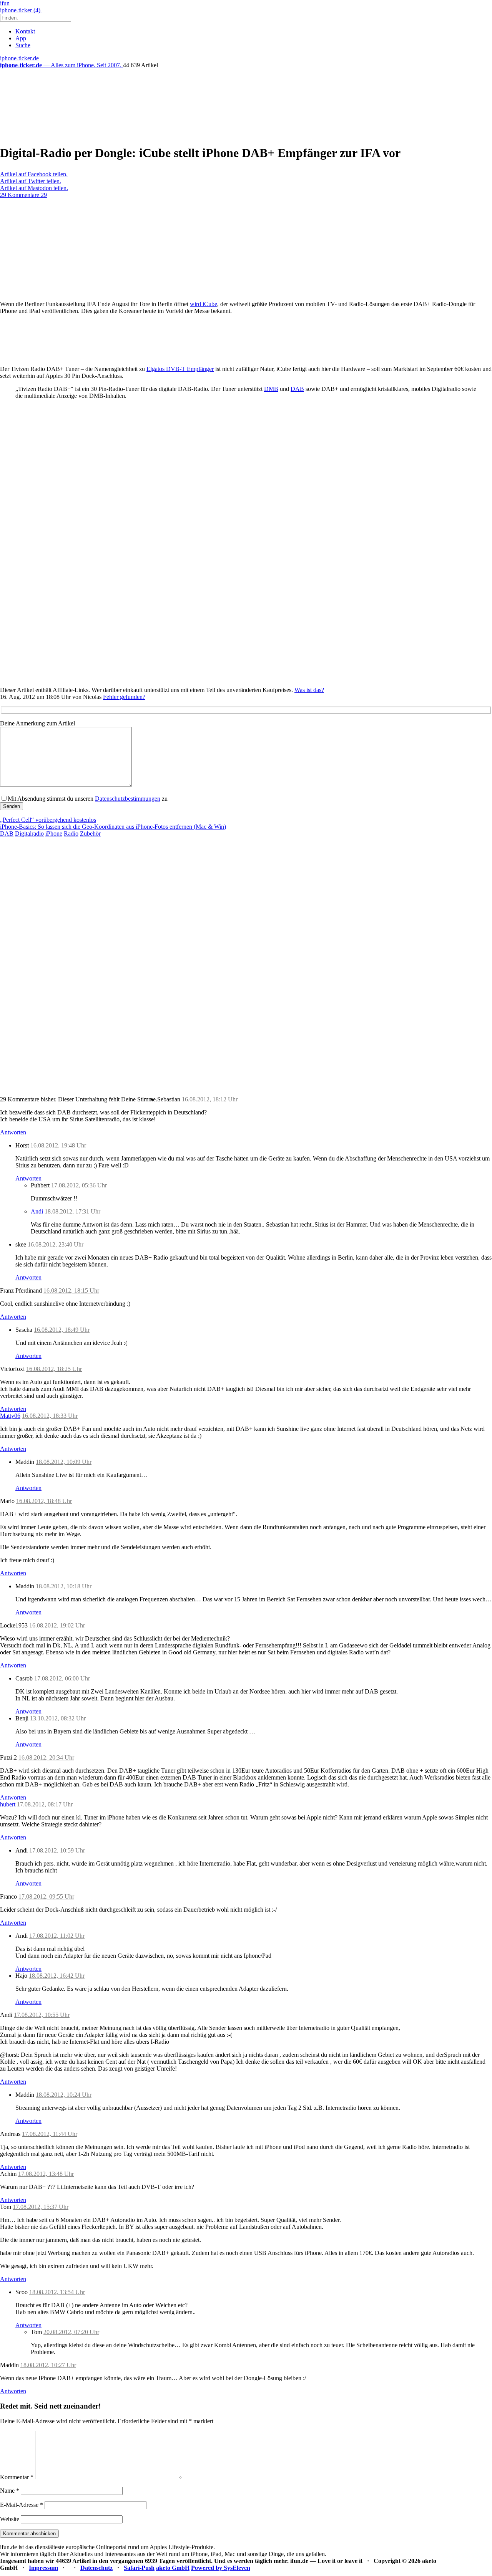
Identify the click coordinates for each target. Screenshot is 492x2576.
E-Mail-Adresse (22, 2505)
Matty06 (10, 1416)
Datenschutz (96, 2568)
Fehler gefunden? (124, 697)
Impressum (43, 2568)
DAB (297, 389)
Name (10, 2491)
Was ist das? (309, 690)
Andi (37, 1211)
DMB (271, 389)
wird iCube (204, 304)
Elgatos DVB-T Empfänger (180, 369)
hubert (8, 1804)
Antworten (13, 1132)
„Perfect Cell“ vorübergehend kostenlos (48, 820)
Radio (71, 834)
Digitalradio (29, 834)
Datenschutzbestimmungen (128, 799)
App (21, 38)
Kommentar (17, 2477)
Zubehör (90, 834)
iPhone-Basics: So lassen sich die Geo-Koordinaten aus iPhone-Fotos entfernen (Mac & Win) (113, 827)
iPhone (54, 834)
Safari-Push (139, 2568)
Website (10, 2519)
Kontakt (25, 31)
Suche (23, 45)
